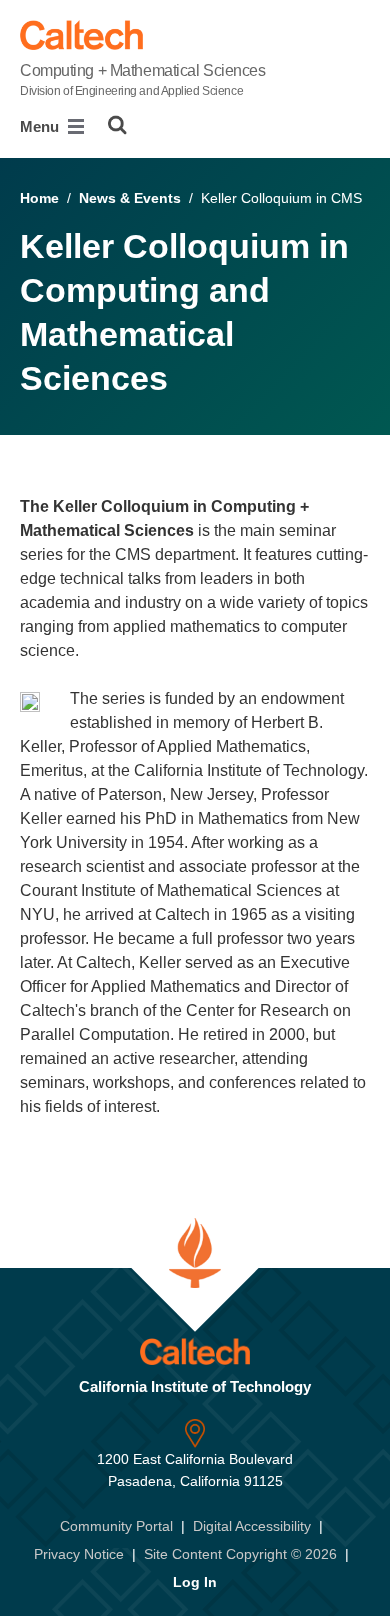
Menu (41, 126)
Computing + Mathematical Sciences (142, 80)
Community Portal (116, 1526)
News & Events (130, 198)
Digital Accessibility (252, 1526)
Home (39, 198)
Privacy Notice (79, 1554)
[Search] (117, 125)
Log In (195, 1582)
